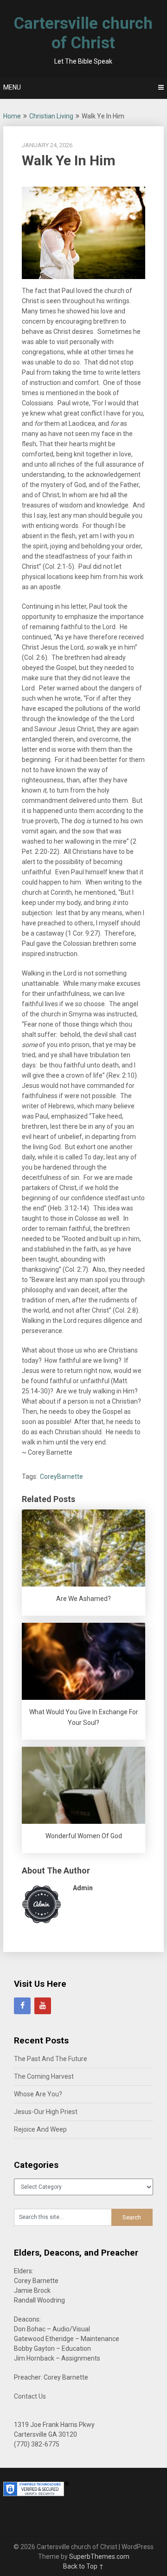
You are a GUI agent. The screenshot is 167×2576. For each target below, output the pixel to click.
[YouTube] (43, 2006)
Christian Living (51, 116)
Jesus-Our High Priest (46, 2112)
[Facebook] (22, 2006)
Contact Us (30, 2396)
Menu (12, 87)
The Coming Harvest (44, 2076)
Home (12, 116)
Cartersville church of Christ (83, 33)
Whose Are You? (38, 2094)
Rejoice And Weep (40, 2129)
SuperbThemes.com (99, 2556)
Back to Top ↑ (83, 2566)
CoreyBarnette (61, 1477)
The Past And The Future (51, 2059)
